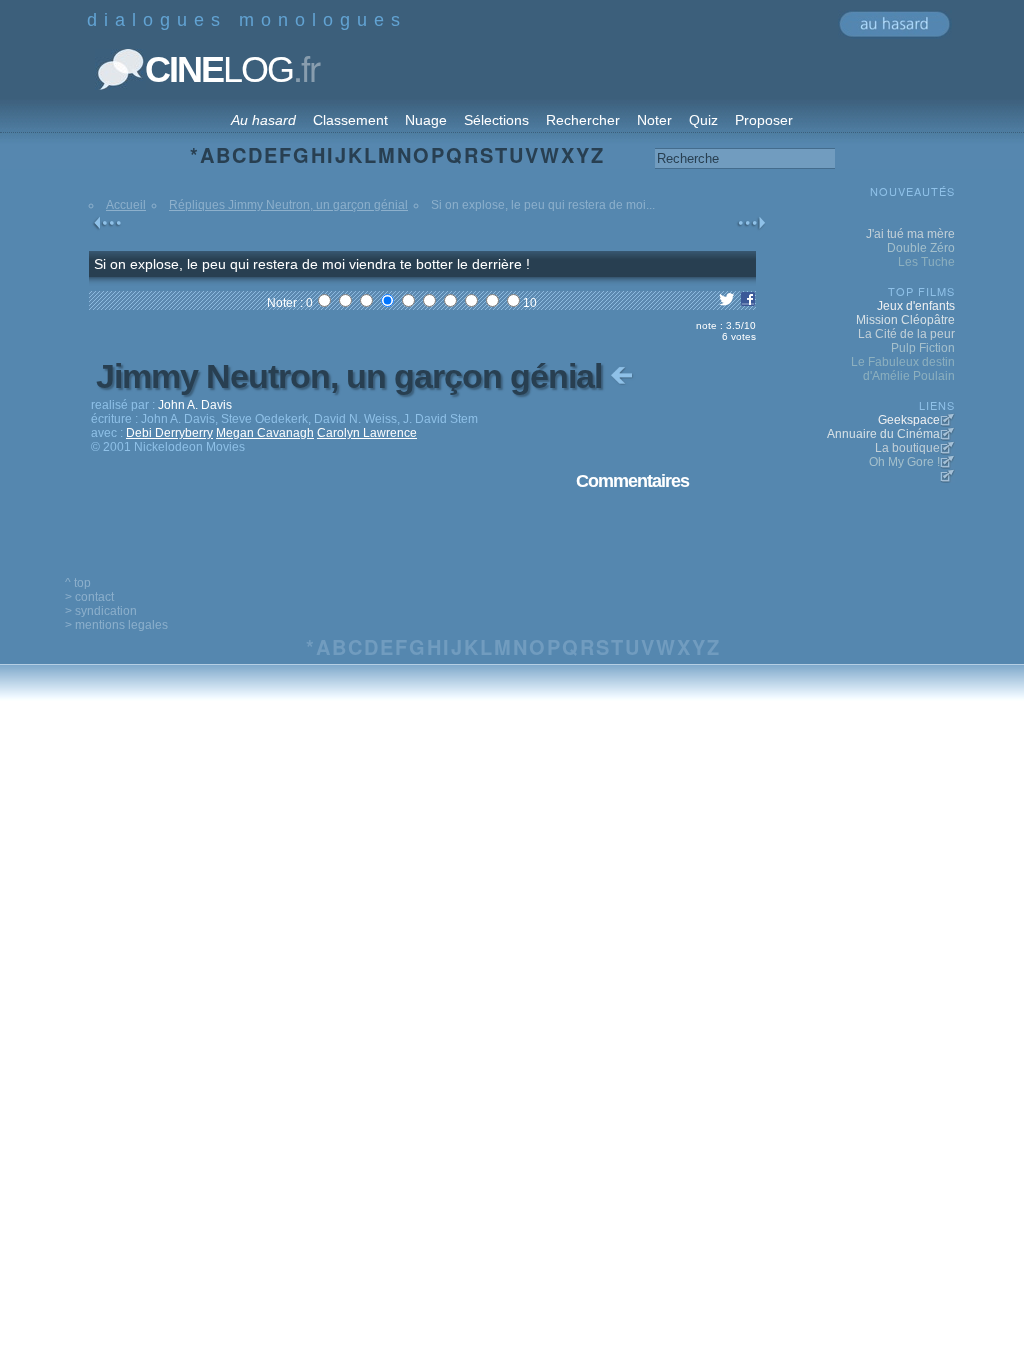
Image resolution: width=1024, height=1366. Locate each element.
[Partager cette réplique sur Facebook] (748, 303)
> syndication (101, 611)
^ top (78, 583)
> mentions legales (116, 625)
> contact (89, 597)
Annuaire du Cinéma (883, 434)
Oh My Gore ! (904, 462)
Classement (350, 120)
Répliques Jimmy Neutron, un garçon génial (288, 205)
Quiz (703, 120)
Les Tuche (926, 262)
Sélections (496, 120)
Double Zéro (921, 248)
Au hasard (263, 120)
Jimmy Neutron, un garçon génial (353, 376)
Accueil (126, 205)
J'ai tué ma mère (910, 234)
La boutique (907, 448)
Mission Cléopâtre (905, 320)
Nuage (426, 120)
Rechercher (583, 120)
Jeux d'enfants (916, 306)
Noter (654, 120)
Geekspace (909, 420)
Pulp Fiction (923, 348)
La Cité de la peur (906, 334)
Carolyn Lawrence (367, 433)
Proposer (764, 120)
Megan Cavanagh (265, 433)
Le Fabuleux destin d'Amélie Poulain (903, 369)
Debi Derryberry (169, 433)
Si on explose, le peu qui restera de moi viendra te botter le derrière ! (312, 264)
